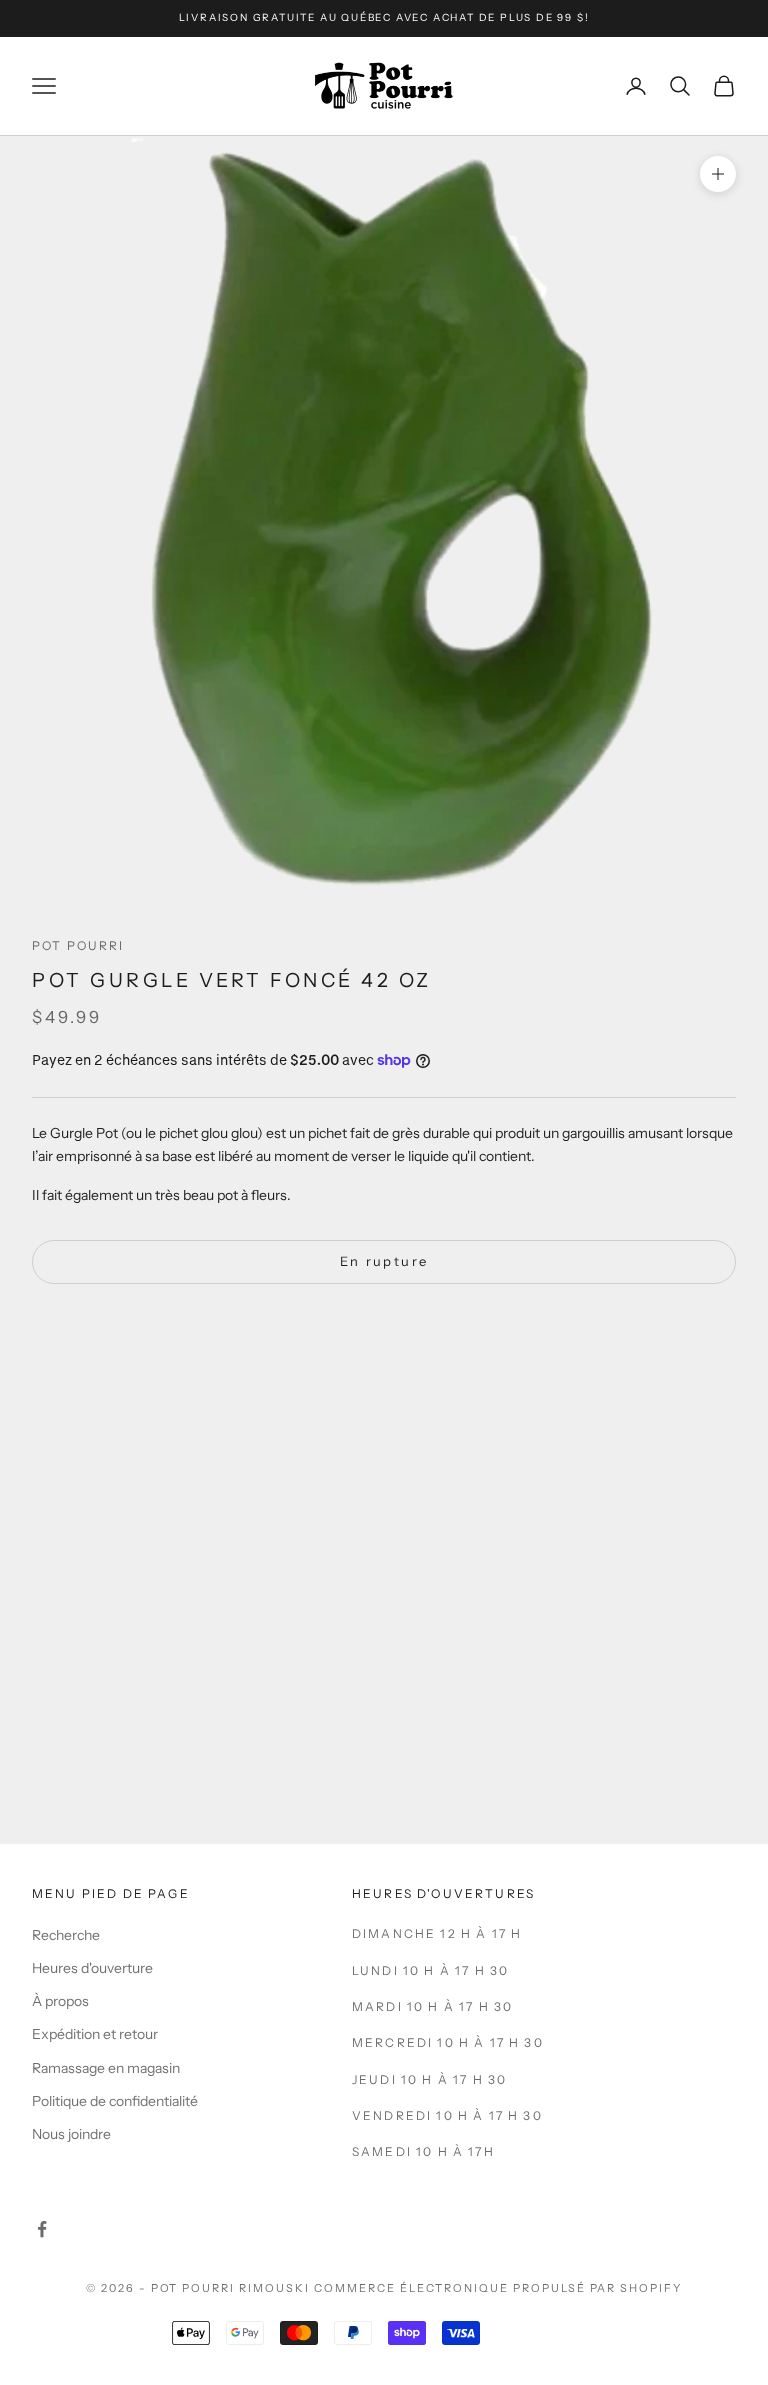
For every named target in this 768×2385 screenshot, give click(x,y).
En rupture (384, 1261)
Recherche (66, 1935)
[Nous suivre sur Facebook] (42, 2229)
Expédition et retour (95, 2034)
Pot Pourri (78, 945)
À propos (60, 2001)
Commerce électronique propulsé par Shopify (498, 2288)
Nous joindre (71, 2134)
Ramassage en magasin (106, 2068)
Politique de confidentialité (115, 2101)
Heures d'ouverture (92, 1968)
